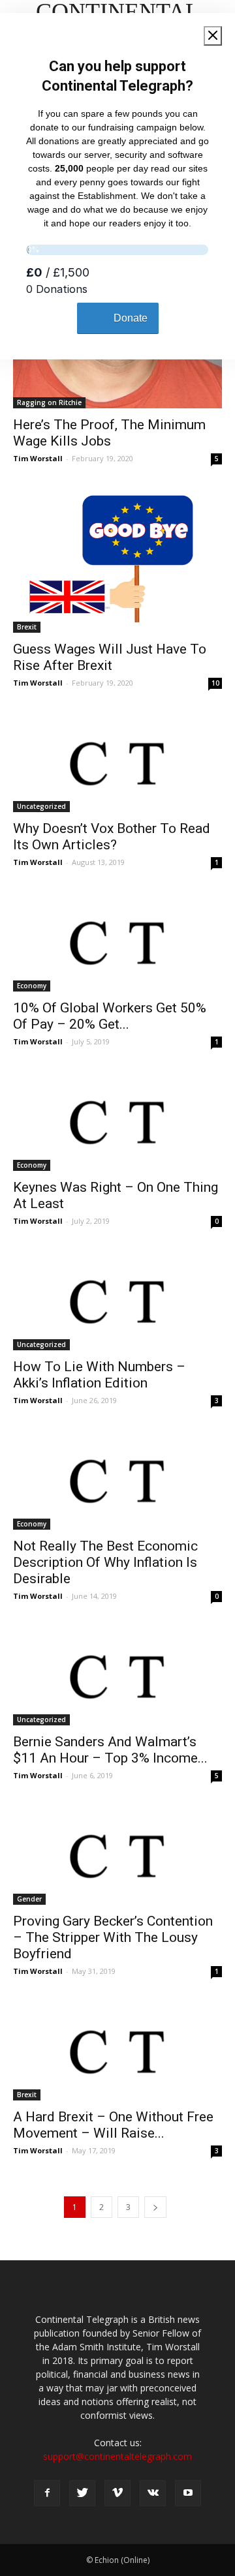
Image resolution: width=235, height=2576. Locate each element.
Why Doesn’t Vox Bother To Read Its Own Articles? (112, 837)
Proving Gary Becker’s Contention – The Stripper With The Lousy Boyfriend (113, 1937)
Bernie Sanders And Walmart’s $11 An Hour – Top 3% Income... (110, 1750)
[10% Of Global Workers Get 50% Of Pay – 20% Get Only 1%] (117, 940)
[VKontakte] (153, 2493)
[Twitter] (82, 2493)
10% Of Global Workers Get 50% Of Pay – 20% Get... (110, 1016)
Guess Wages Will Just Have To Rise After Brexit (110, 657)
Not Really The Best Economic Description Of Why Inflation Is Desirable (105, 1562)
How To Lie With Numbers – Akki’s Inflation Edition (99, 1375)
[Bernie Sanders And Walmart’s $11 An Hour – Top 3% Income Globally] (117, 1674)
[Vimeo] (117, 2493)
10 (215, 683)
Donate (131, 318)
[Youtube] (188, 2493)
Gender (29, 1899)
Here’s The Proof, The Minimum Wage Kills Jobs (109, 433)
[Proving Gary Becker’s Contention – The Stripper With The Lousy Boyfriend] (117, 1853)
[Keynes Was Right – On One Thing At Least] (117, 1119)
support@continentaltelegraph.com (117, 2456)
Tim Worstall (38, 458)
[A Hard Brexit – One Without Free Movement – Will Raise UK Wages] (117, 2049)
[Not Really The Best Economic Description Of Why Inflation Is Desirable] (117, 1478)
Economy (32, 986)
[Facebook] (47, 2493)
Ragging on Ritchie (49, 402)
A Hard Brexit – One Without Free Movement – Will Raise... (113, 2125)
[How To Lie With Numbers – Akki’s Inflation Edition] (117, 1299)
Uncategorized (41, 806)
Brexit (27, 627)
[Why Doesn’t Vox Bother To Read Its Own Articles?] (117, 761)
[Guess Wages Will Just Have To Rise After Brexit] (117, 558)
